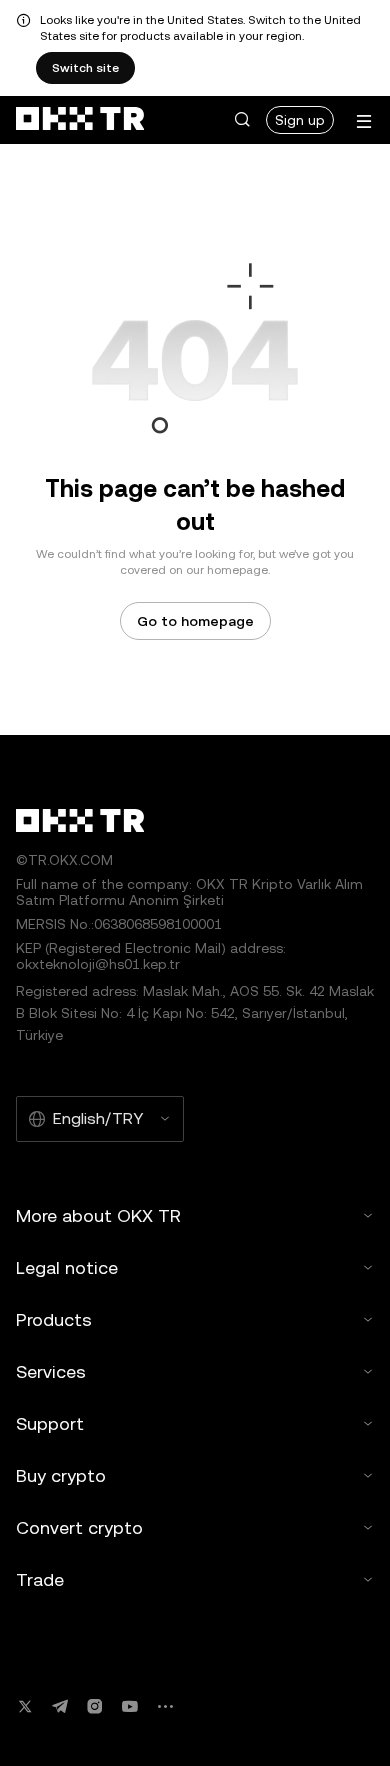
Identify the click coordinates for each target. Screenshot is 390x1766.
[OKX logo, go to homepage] (80, 120)
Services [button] (51, 1371)
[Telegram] (60, 1706)
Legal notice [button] (67, 1267)
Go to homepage (195, 621)
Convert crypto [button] (79, 1527)
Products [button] (54, 1319)
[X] (25, 1706)
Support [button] (50, 1423)
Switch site (85, 68)
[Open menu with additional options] (364, 121)
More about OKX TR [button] (98, 1215)
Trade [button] (40, 1579)
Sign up (300, 120)
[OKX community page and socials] (165, 1706)
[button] (242, 120)
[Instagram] (95, 1706)
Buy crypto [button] (61, 1475)
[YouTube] (130, 1706)
